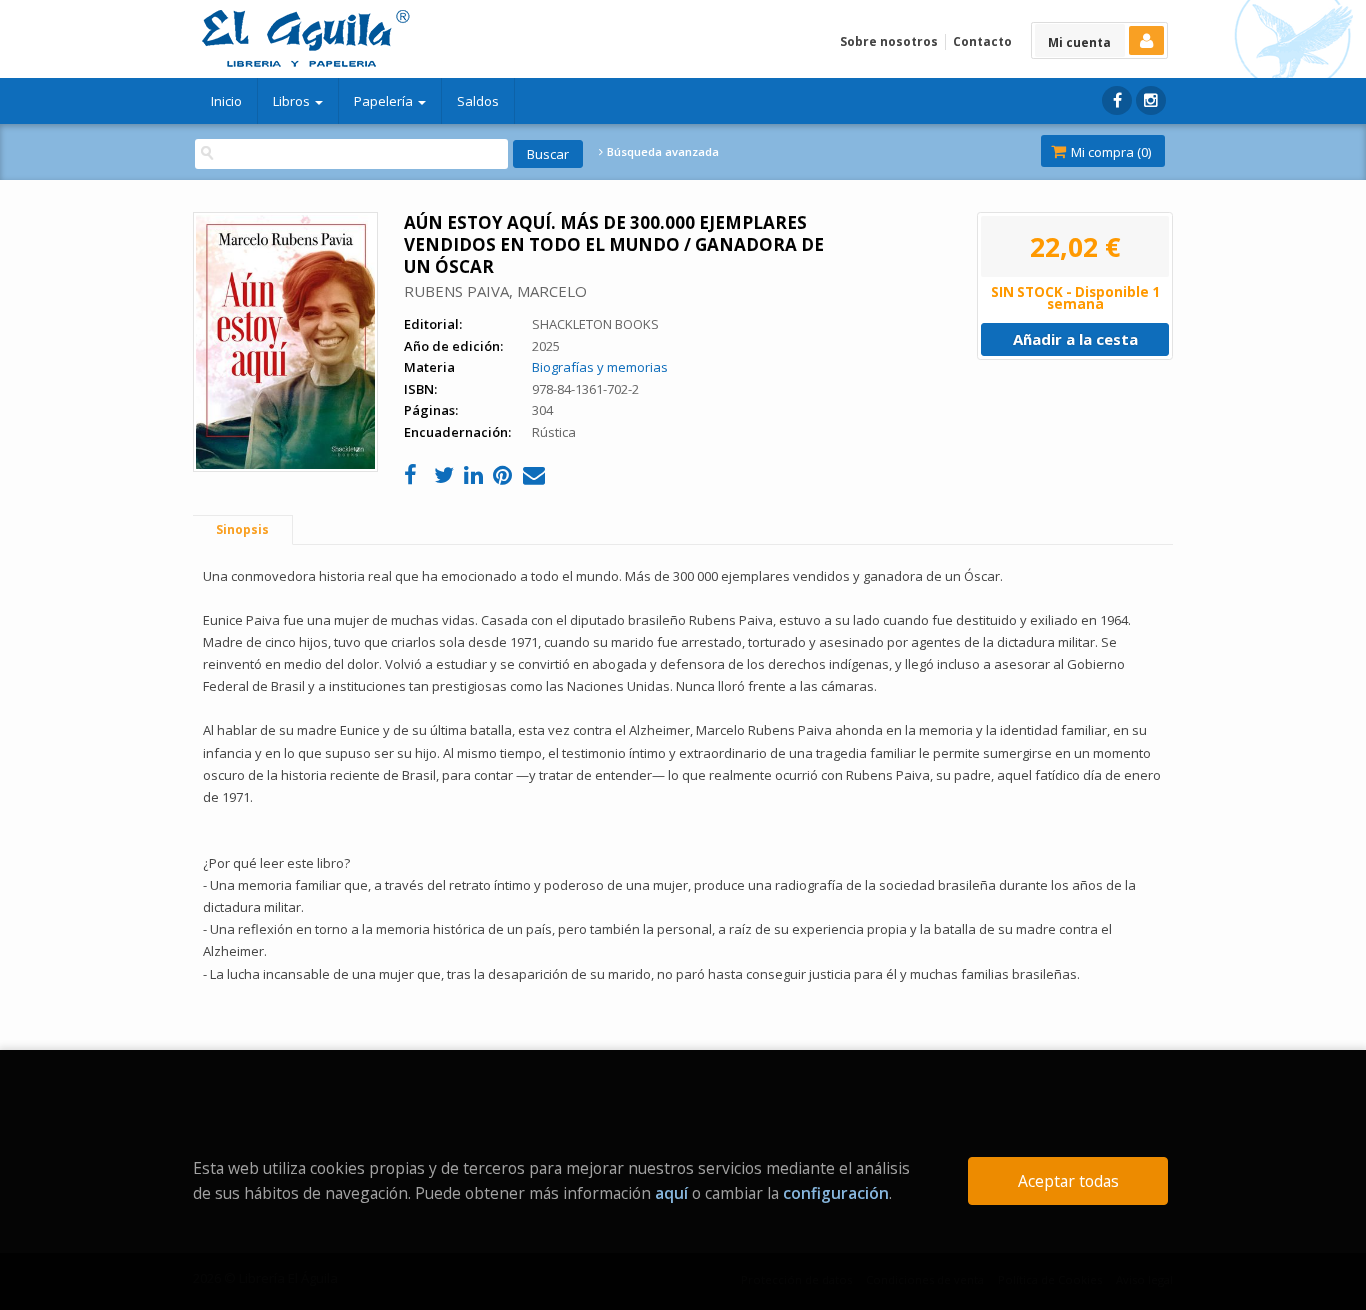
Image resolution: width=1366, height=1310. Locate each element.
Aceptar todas (1068, 1181)
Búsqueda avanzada (661, 152)
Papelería (385, 101)
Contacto (982, 41)
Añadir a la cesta (1075, 339)
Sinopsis (242, 529)
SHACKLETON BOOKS (595, 324)
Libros (293, 101)
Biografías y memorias (600, 367)
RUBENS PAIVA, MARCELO (495, 291)
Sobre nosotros (889, 41)
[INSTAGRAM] (1151, 100)
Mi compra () (1109, 152)
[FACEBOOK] (1117, 100)
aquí (671, 1193)
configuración (836, 1193)
